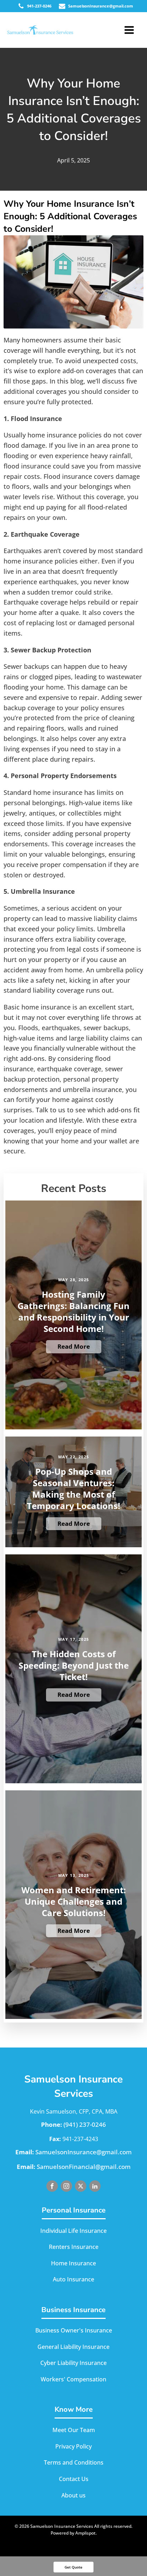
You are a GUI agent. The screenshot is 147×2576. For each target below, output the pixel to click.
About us (73, 2495)
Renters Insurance (74, 2247)
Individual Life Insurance (73, 2231)
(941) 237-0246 (85, 2124)
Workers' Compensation (73, 2379)
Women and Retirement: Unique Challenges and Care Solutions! (74, 1901)
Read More (74, 1346)
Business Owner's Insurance (74, 2330)
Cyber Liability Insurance (73, 2363)
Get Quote (73, 2567)
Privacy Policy (73, 2446)
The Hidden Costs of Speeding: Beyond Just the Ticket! (74, 1665)
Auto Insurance (73, 2279)
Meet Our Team (74, 2430)
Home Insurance (73, 2263)
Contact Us (74, 2479)
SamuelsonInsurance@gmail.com (83, 2152)
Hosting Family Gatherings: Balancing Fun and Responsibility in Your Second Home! (73, 1312)
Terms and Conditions (74, 2462)
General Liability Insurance (73, 2347)
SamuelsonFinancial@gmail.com (84, 2167)
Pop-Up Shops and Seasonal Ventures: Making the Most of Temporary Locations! (73, 1489)
